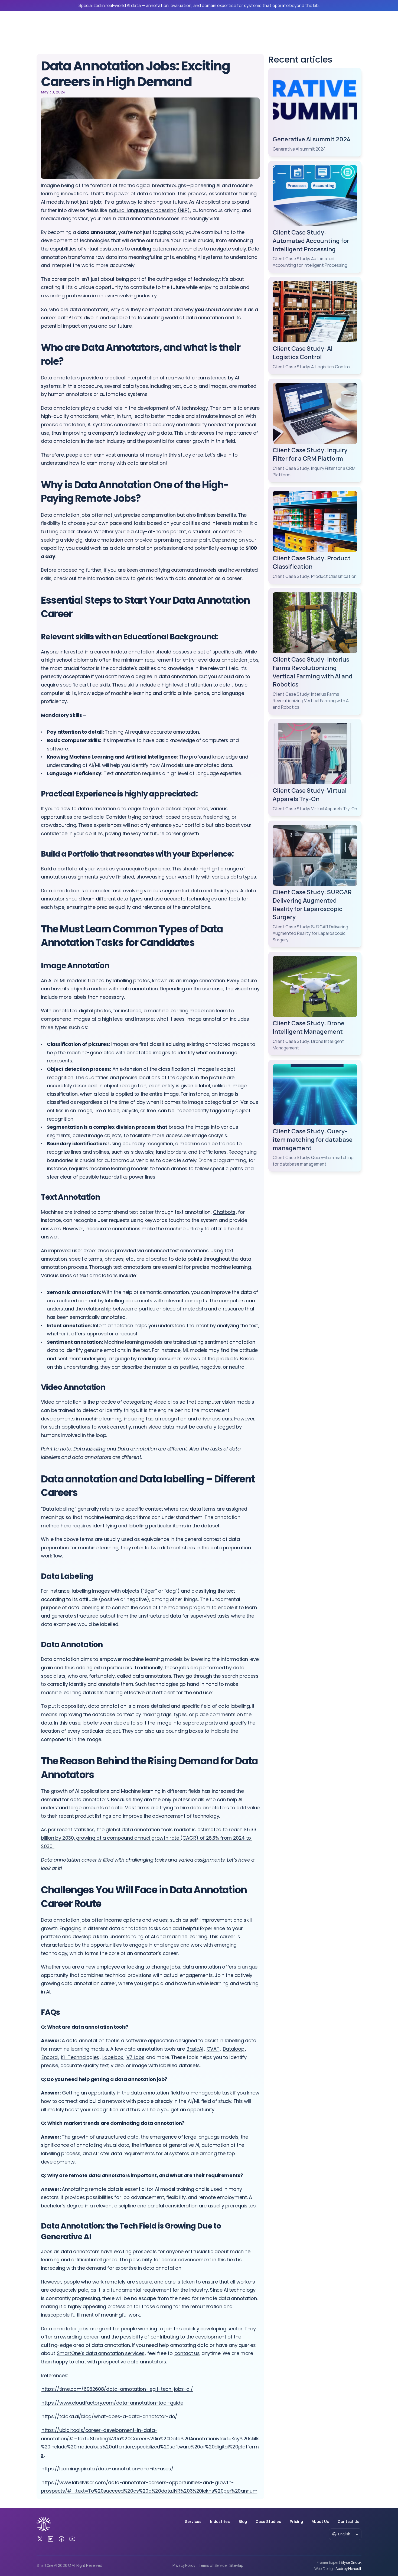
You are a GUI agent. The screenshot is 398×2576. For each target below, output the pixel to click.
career (91, 2337)
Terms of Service (213, 2565)
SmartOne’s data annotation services (101, 2353)
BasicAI (195, 2049)
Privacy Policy (184, 2565)
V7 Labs (135, 2057)
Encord (50, 2057)
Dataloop (234, 2049)
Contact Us (348, 2521)
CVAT (213, 2049)
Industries (220, 2521)
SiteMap (236, 2565)
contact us (187, 2353)
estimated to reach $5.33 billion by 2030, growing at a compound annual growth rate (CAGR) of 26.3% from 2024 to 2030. (149, 1838)
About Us (320, 2521)
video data (161, 1427)
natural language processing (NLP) (149, 210)
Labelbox (113, 2057)
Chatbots (224, 1212)
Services (193, 2521)
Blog (243, 2521)
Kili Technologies (80, 2057)
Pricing (296, 2521)
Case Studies (268, 2521)
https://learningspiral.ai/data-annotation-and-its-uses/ (107, 2469)
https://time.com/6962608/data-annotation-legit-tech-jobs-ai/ (117, 2389)
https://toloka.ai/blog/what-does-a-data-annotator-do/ (109, 2416)
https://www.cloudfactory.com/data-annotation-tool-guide (112, 2403)
